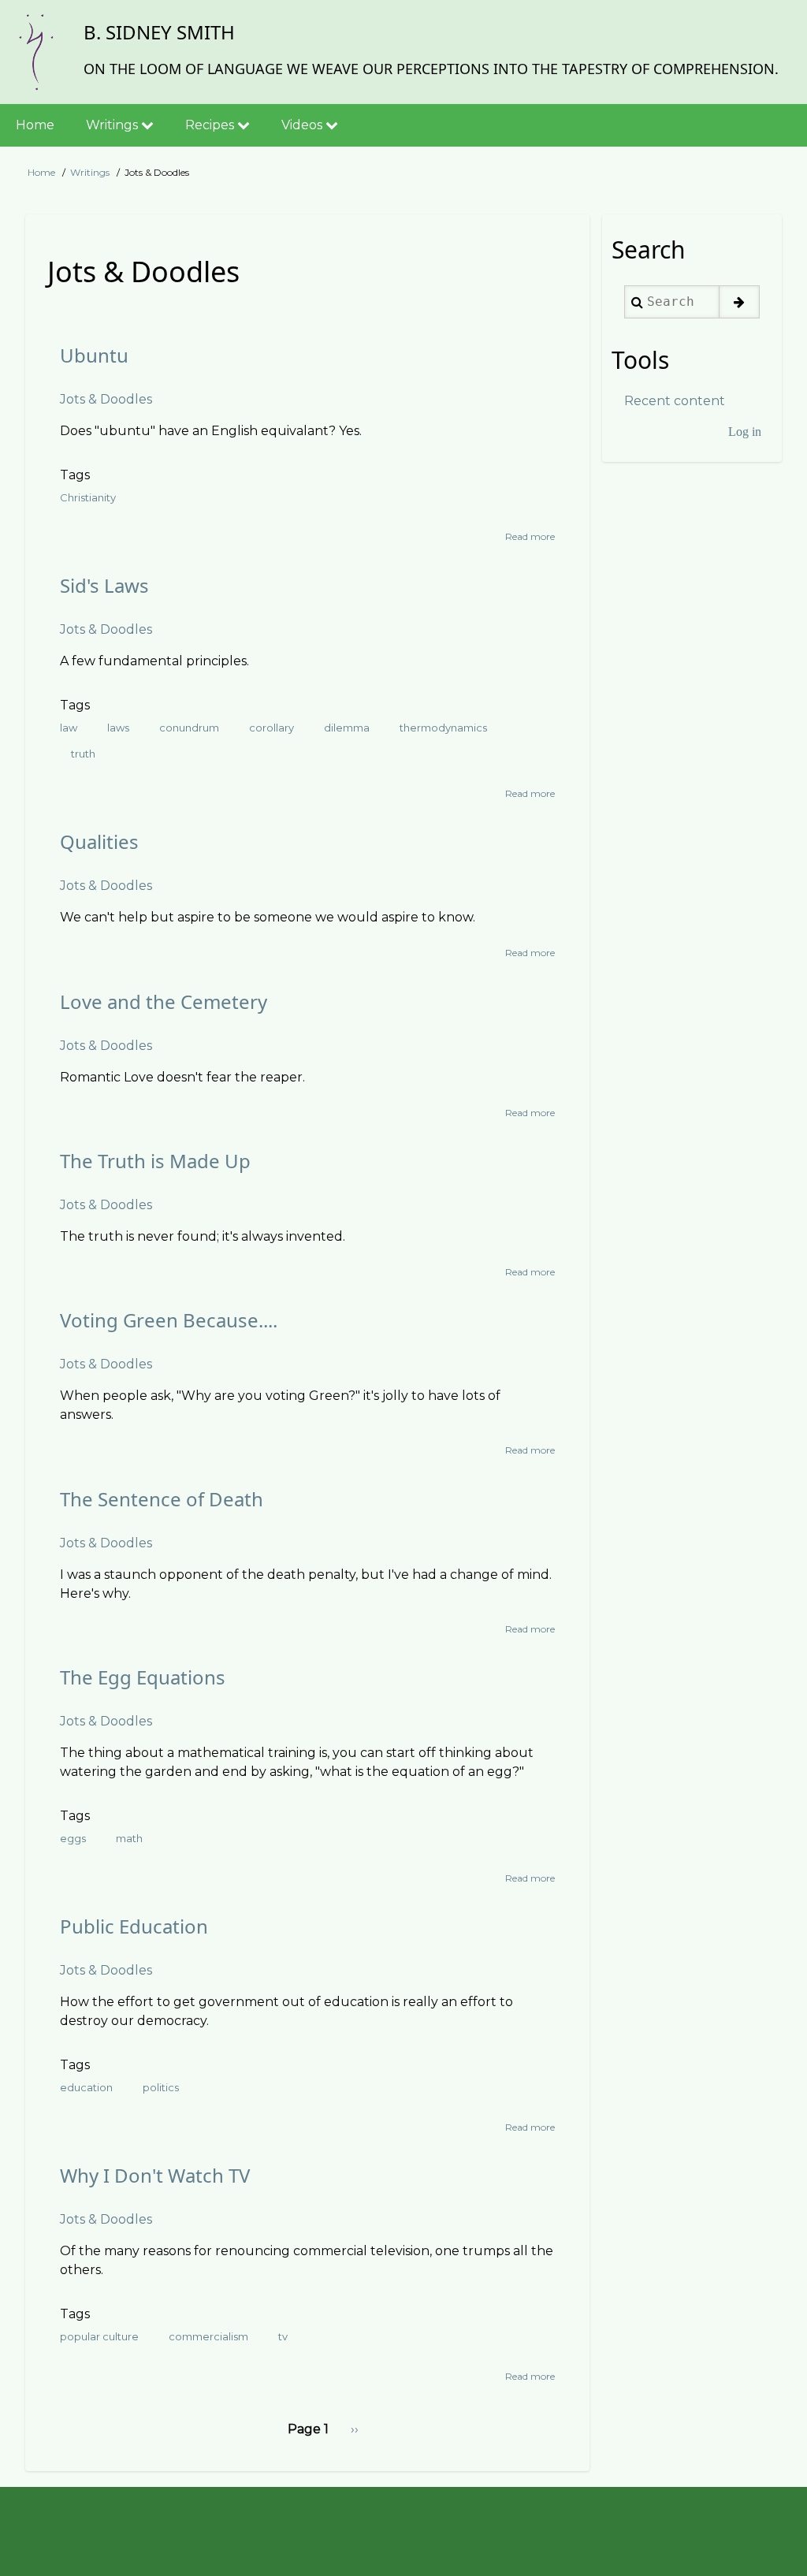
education (86, 2087)
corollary (271, 728)
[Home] (35, 52)
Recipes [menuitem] (211, 125)
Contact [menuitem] (65, 2528)
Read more (530, 537)
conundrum (189, 728)
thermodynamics (443, 728)
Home (41, 172)
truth (83, 754)
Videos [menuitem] (303, 125)
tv (283, 2336)
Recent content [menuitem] (675, 401)
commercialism (208, 2336)
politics (161, 2087)
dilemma (347, 728)
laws (118, 728)
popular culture (99, 2336)
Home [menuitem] (35, 125)
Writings (90, 172)
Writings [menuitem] (113, 125)
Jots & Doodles (106, 399)
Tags (75, 475)
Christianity (88, 497)
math (129, 1838)
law (69, 728)
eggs (73, 1838)
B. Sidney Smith (159, 32)
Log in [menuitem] (745, 432)
